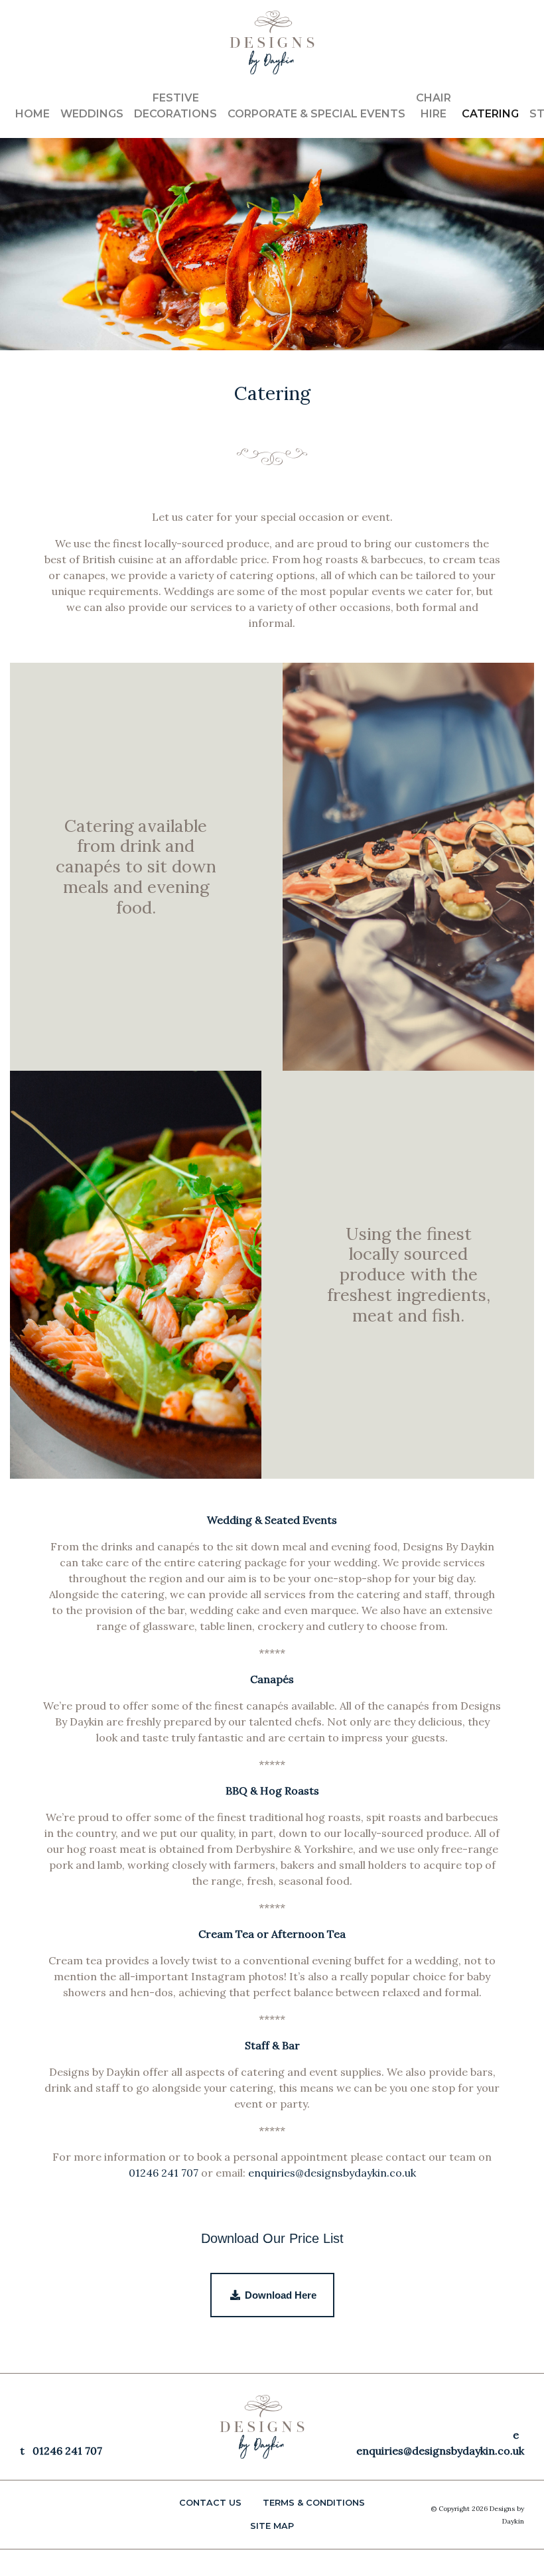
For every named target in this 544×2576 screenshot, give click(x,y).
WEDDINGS (92, 114)
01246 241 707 (164, 2173)
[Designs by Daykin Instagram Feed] (518, 29)
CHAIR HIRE (434, 106)
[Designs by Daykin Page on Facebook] (506, 29)
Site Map (272, 2526)
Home (33, 114)
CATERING (490, 114)
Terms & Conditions (314, 2503)
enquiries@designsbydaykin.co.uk (332, 2173)
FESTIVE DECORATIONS (175, 106)
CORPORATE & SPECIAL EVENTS (316, 114)
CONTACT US (210, 2503)
